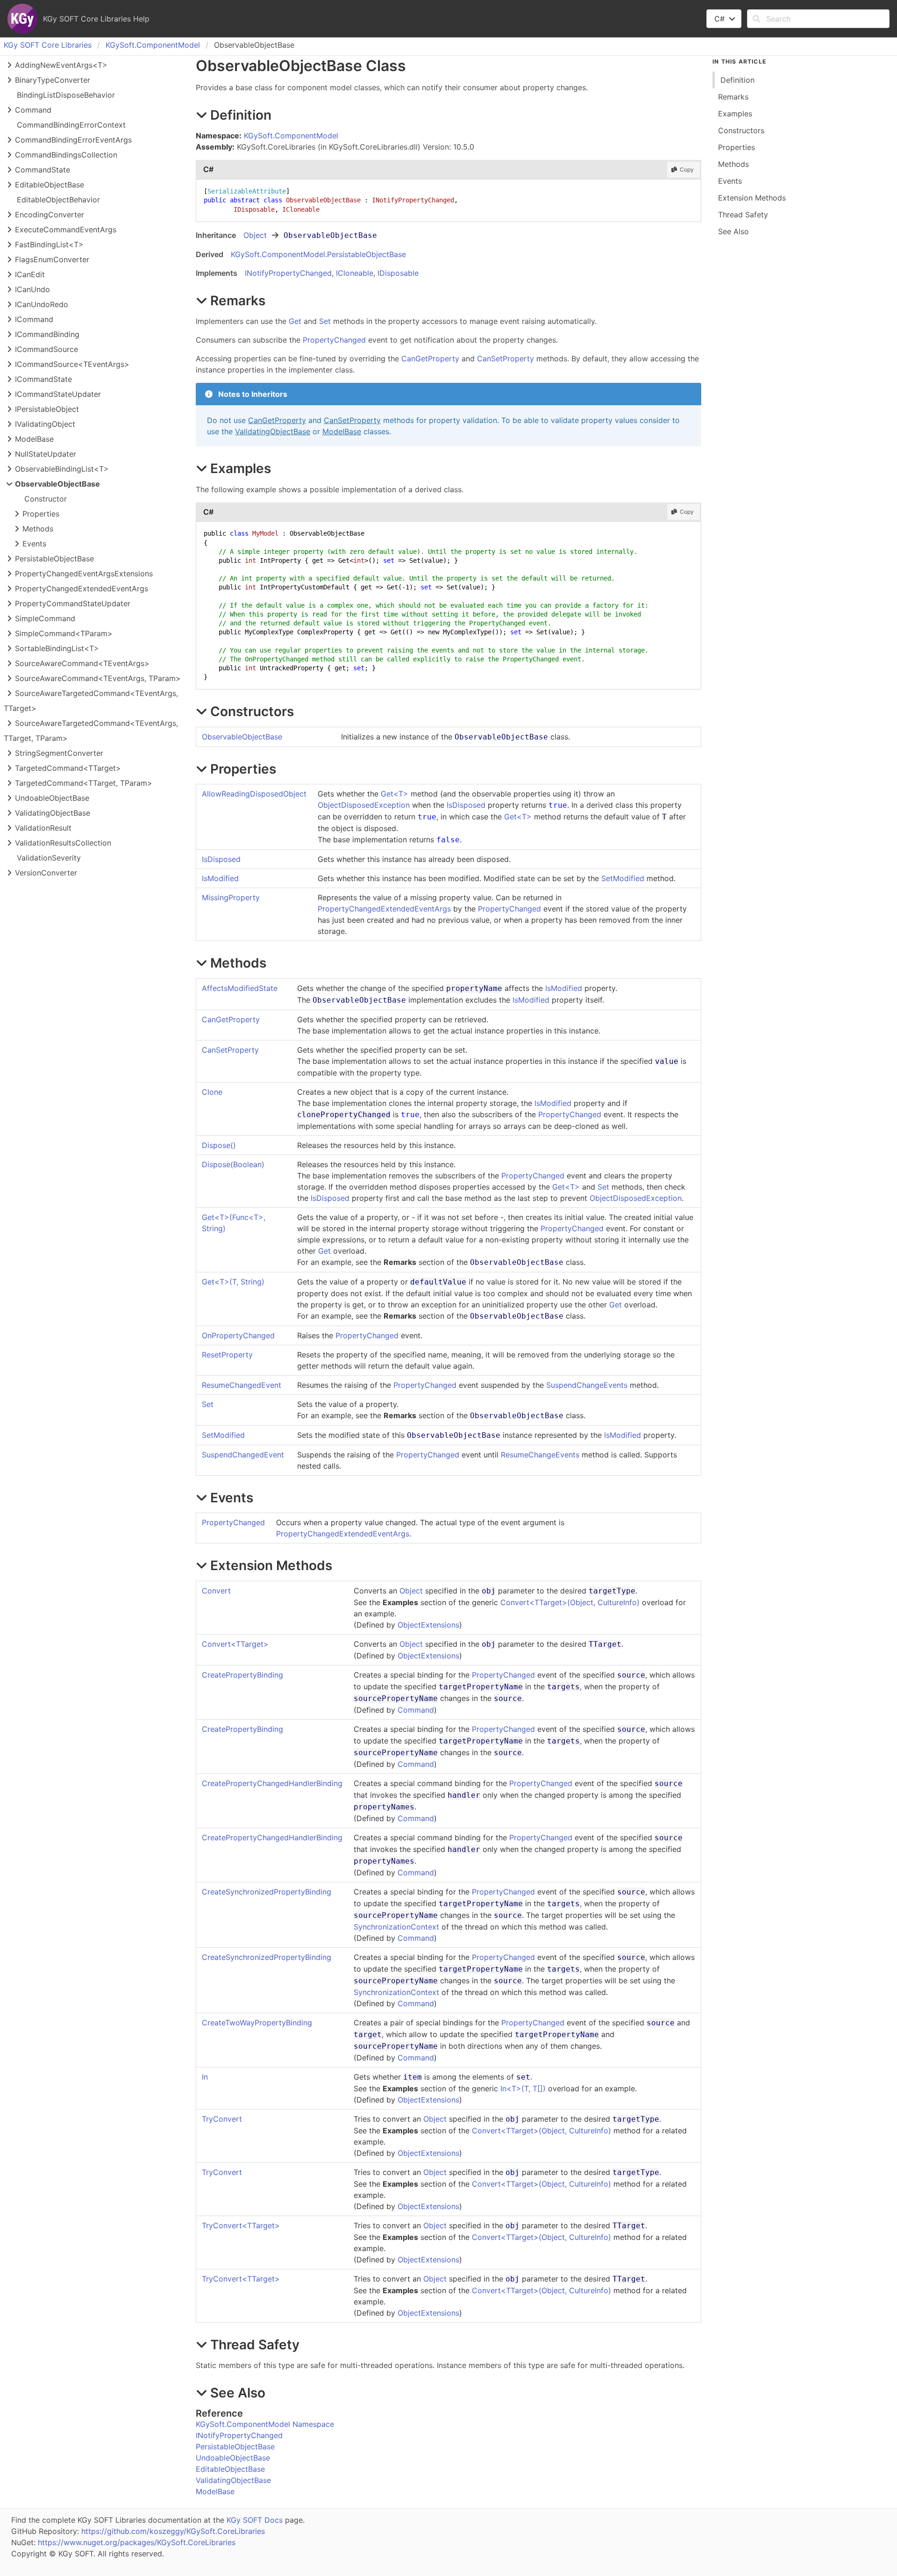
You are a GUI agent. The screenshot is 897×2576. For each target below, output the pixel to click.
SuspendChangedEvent (243, 1455)
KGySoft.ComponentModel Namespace (265, 2424)
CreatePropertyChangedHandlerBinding (272, 1783)
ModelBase (342, 431)
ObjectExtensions (428, 1625)
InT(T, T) (523, 2088)
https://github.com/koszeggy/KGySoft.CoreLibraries (173, 2531)
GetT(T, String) (233, 1282)
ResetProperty (227, 1355)
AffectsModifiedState (240, 988)
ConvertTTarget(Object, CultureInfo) (570, 1602)
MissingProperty (231, 897)
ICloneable (355, 273)
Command (416, 1710)
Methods (38, 529)
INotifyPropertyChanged (288, 273)
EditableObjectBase (230, 2469)
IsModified (220, 878)
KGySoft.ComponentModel (153, 45)
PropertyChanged (334, 340)
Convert (216, 1591)
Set (325, 321)
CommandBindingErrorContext (71, 125)
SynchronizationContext (396, 1927)
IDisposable (398, 273)
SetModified (623, 878)
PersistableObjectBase (235, 2447)
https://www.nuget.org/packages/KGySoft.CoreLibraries (137, 2542)
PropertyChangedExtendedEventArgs (384, 909)
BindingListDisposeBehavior (66, 95)
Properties (41, 514)
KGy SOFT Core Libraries (48, 45)
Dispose (219, 1145)
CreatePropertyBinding (242, 1675)
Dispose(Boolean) (233, 1164)
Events (34, 544)
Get (295, 321)
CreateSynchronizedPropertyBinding (267, 1892)
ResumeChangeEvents (540, 1455)
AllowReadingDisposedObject (254, 794)
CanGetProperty (430, 359)
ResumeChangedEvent (242, 1385)
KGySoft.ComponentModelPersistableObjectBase (318, 254)
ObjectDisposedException (364, 805)
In (205, 2077)
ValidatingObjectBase (273, 431)
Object (255, 235)
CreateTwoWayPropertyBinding (257, 2023)
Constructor (46, 499)
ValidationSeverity (49, 858)
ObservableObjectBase (242, 737)
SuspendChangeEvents (587, 1385)
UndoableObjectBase (233, 2458)
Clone (212, 1092)
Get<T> (395, 794)
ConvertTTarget (235, 1644)
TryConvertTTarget (241, 2225)
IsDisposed (466, 805)
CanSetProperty (505, 359)
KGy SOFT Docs (255, 2520)
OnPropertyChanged (238, 1335)
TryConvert (222, 2119)
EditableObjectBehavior (58, 200)
